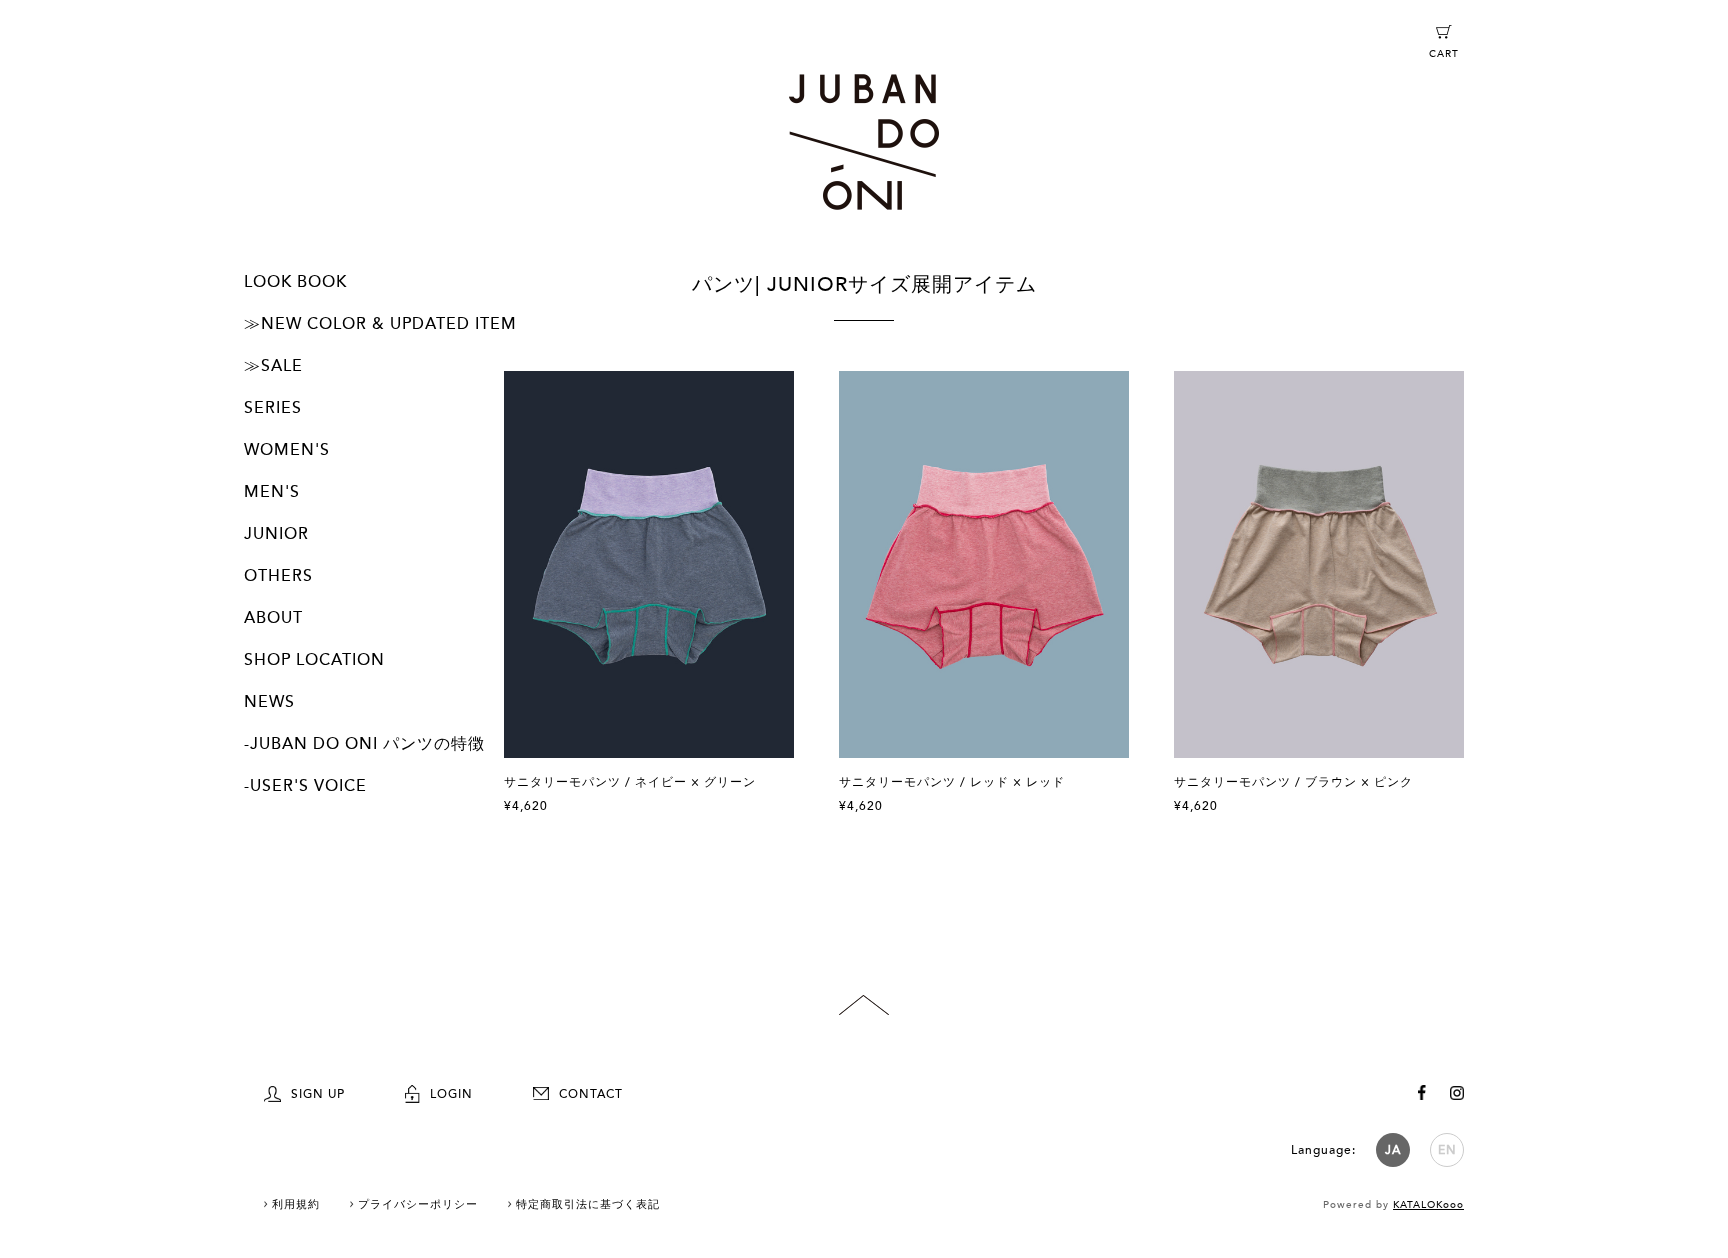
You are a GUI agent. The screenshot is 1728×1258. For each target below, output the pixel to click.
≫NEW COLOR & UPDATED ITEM (380, 324)
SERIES (273, 408)
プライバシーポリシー (418, 1204)
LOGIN (451, 1094)
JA (1393, 1150)
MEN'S (272, 492)
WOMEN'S (287, 450)
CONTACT (591, 1094)
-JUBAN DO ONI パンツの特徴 (364, 744)
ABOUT (273, 618)
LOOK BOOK (295, 282)
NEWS (269, 702)
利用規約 (296, 1204)
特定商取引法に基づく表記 (588, 1204)
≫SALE (273, 366)
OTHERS (278, 576)
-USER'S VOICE (305, 786)
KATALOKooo (1428, 1205)
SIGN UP (318, 1094)
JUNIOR (276, 534)
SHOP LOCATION (314, 660)
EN (1447, 1150)
